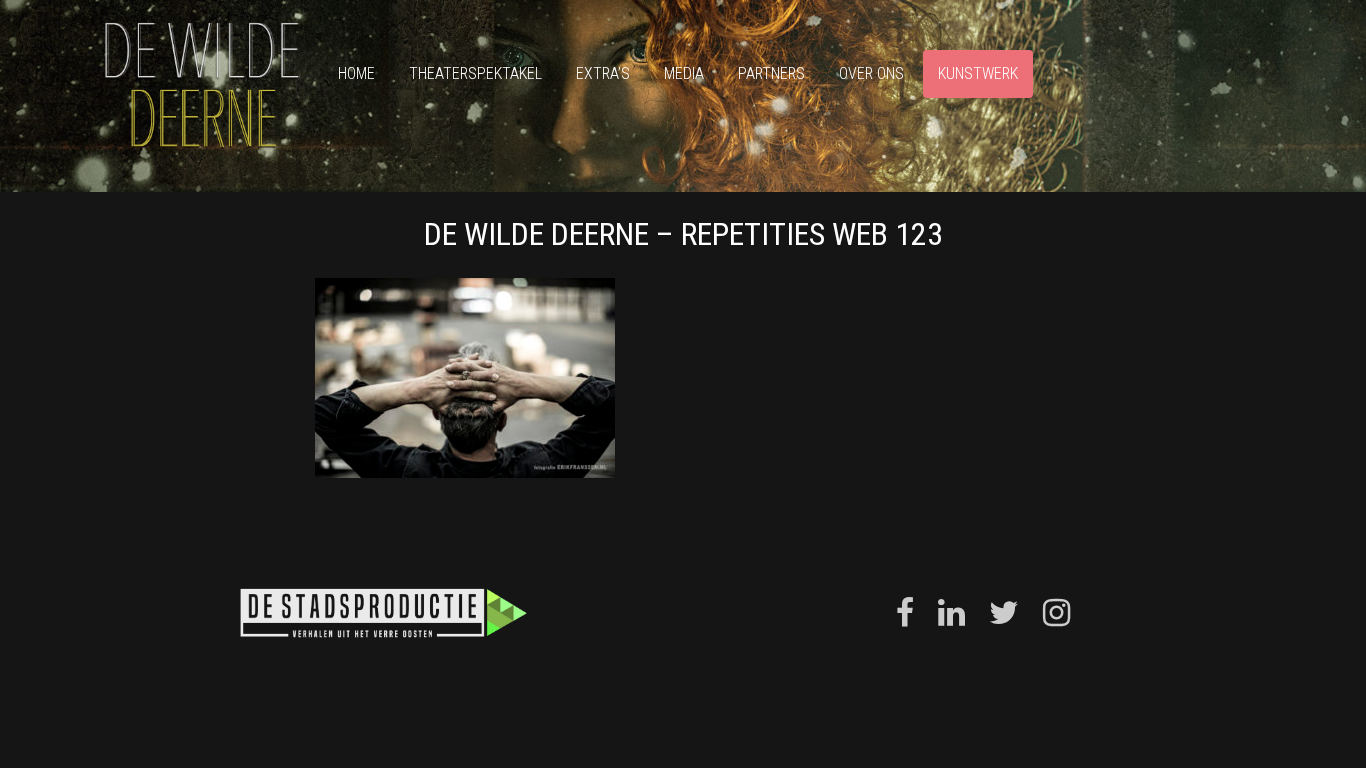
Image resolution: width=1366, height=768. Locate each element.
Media (684, 73)
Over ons (871, 73)
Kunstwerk (978, 73)
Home (356, 73)
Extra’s (603, 73)
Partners (771, 73)
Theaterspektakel (475, 73)
